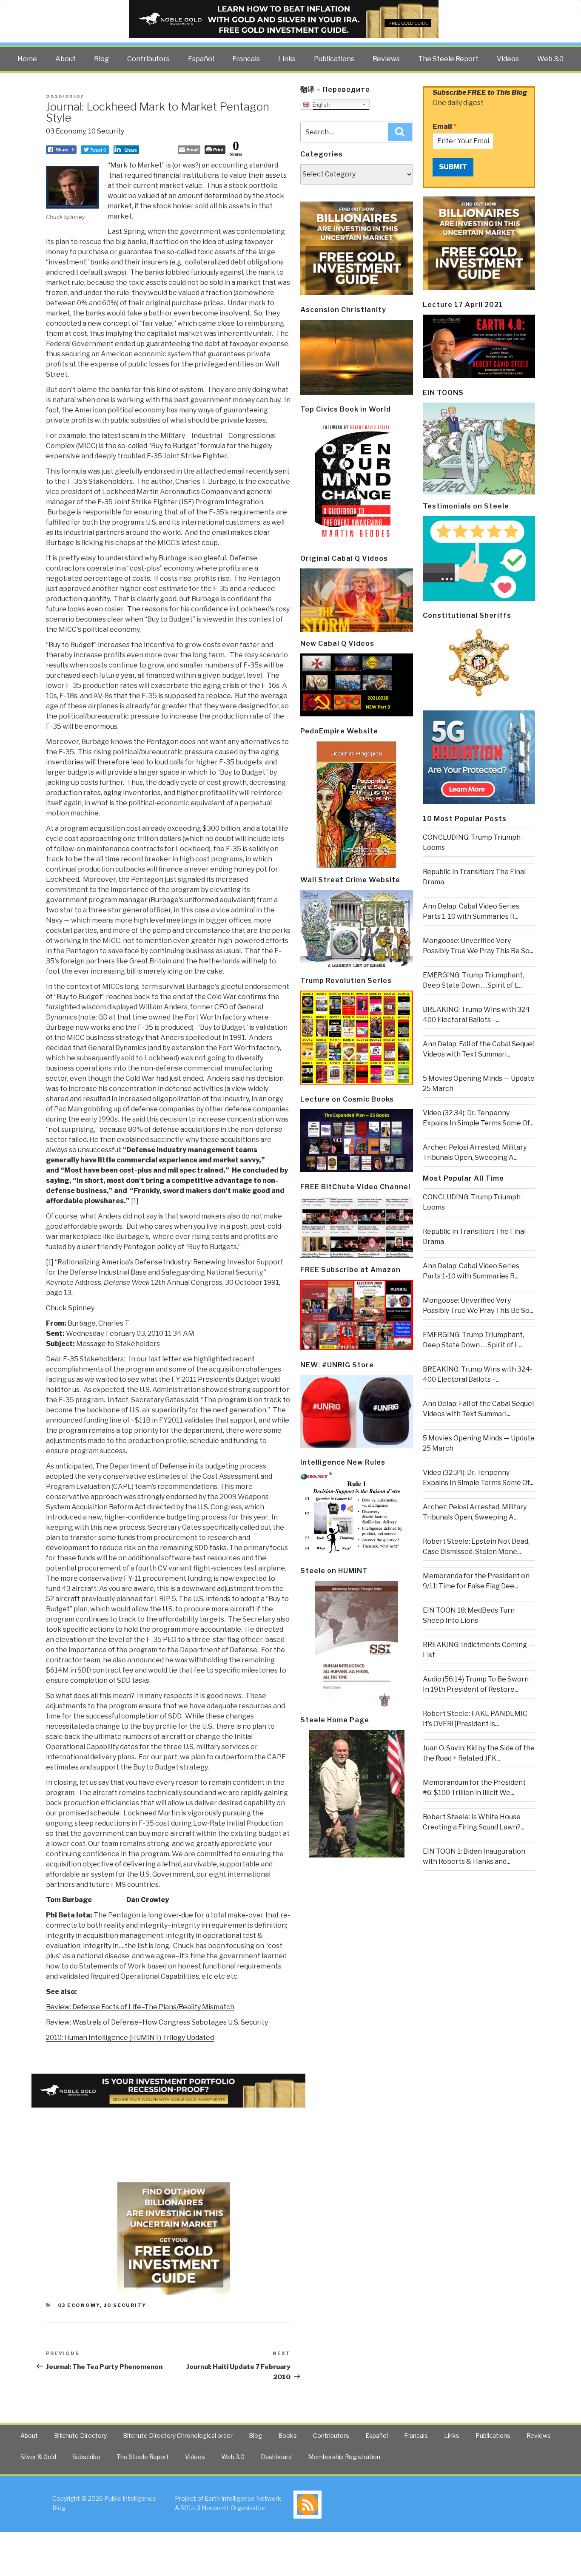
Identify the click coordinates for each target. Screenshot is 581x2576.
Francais (246, 59)
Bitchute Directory (80, 2435)
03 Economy (66, 131)
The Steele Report (448, 59)
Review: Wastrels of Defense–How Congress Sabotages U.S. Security (157, 2022)
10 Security (106, 131)
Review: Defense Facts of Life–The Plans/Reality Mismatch (140, 2007)
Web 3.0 (550, 59)
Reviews (386, 59)
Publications (334, 59)
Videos (508, 59)
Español (201, 59)
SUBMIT (453, 167)
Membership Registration (344, 2457)
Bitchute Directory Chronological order (178, 2435)
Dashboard (276, 2457)
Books (288, 2435)
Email (444, 126)
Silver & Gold (38, 2457)
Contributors (148, 59)
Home (27, 59)
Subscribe (86, 2457)
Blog (101, 59)
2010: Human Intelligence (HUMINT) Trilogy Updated (130, 2038)
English (320, 105)
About (66, 59)
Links (287, 59)
